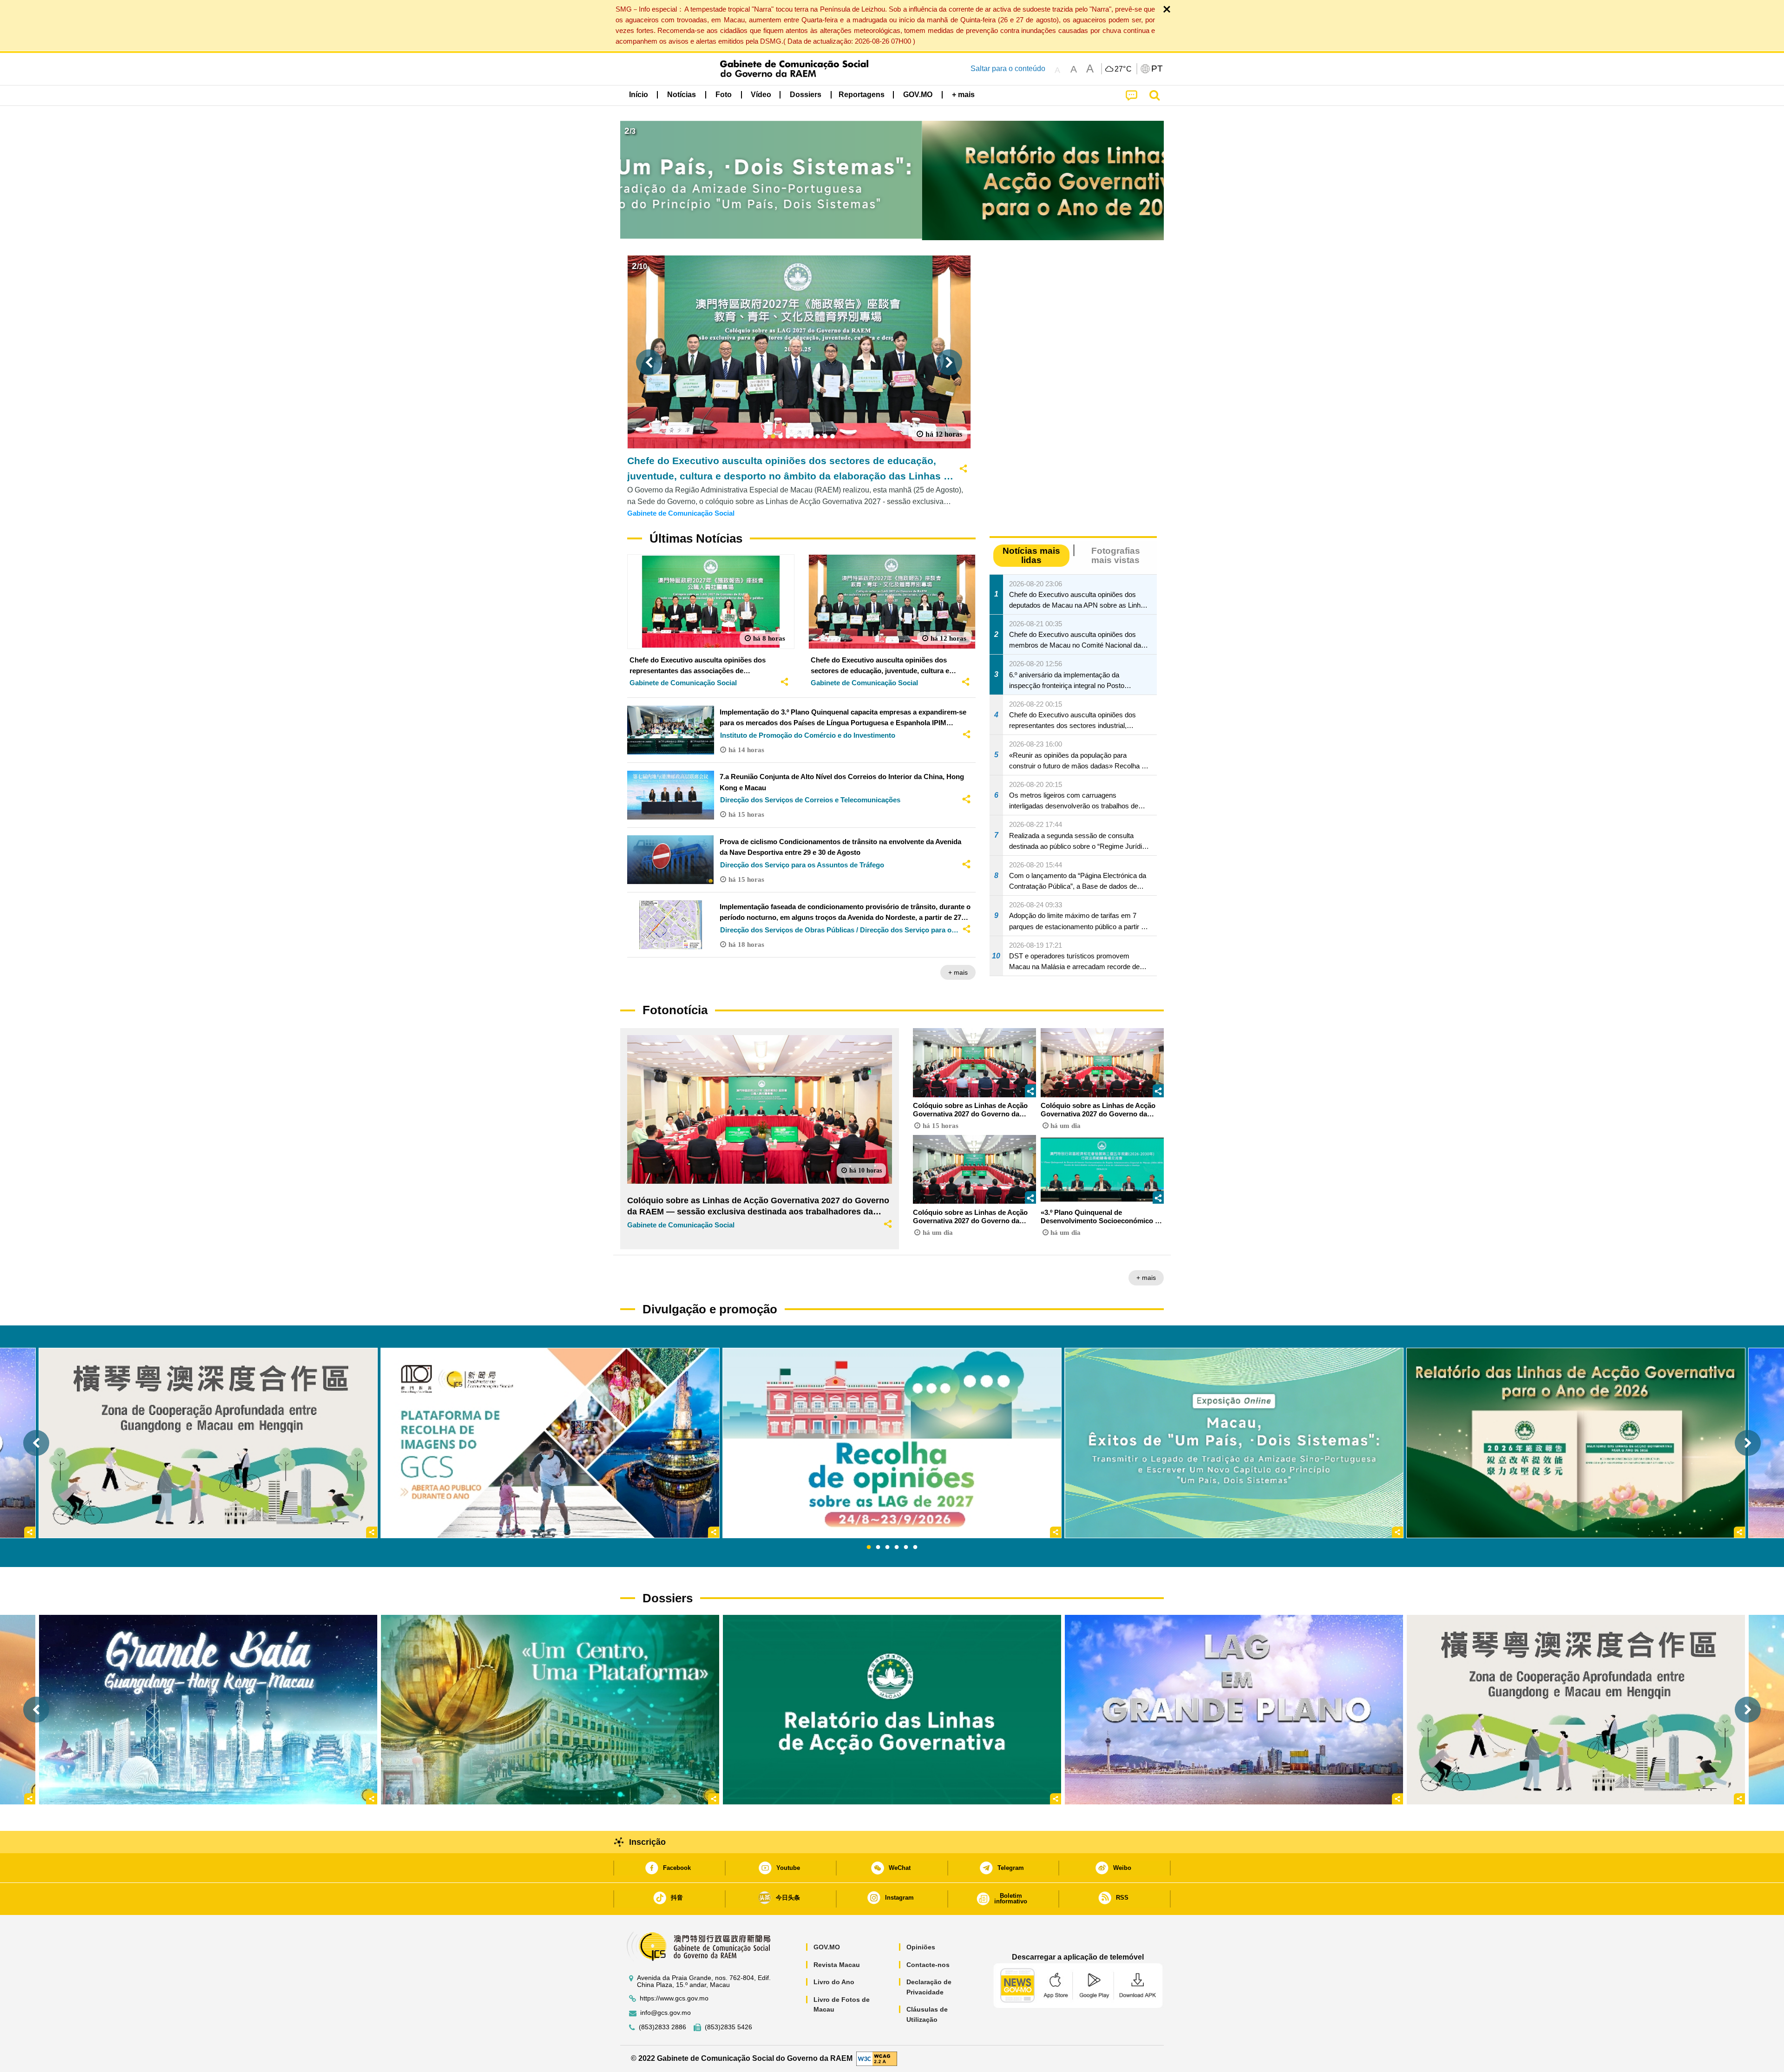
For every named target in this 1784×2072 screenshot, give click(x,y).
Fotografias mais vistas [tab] (1116, 555)
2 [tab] (878, 1547)
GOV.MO (827, 1947)
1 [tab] (869, 1547)
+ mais (958, 972)
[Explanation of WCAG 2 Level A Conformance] (877, 2058)
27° (1123, 69)
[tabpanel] (892, 1443)
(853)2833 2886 (662, 2027)
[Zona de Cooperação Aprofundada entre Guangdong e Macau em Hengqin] (1576, 1709)
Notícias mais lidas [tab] (1031, 555)
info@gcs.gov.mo (666, 2013)
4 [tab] (897, 1547)
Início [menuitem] (639, 95)
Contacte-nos (928, 1965)
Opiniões (921, 1947)
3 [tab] (887, 1547)
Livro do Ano (834, 1982)
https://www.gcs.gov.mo (674, 1998)
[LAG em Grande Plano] (1234, 1709)
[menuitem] (682, 94)
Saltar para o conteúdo (1008, 69)
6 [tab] (915, 1547)
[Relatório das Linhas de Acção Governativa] (892, 1709)
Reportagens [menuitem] (862, 95)
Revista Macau (837, 1965)
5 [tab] (906, 1547)
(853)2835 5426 (728, 2027)
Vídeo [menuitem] (761, 95)
